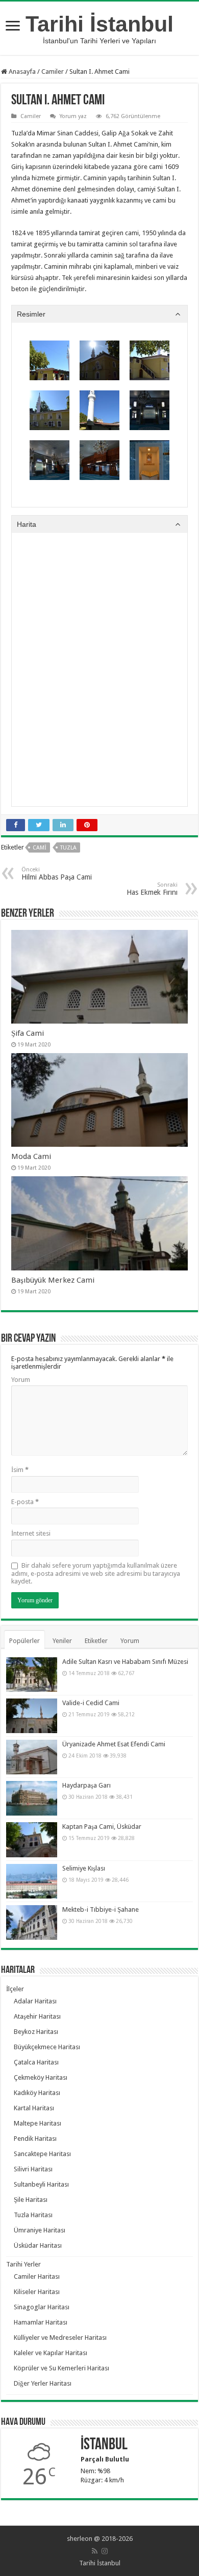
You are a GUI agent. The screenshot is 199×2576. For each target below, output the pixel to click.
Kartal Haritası (34, 2108)
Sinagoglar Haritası (42, 2307)
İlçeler (15, 1989)
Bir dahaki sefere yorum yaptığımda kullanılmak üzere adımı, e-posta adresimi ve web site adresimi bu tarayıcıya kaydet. (96, 1573)
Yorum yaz (73, 116)
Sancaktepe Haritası (42, 2154)
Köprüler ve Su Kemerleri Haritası (61, 2368)
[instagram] (105, 2551)
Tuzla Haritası (33, 2215)
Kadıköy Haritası (37, 2093)
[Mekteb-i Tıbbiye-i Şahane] (32, 1922)
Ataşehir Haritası (37, 2016)
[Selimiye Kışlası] (32, 1881)
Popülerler (24, 1641)
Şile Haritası (31, 2200)
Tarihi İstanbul (99, 24)
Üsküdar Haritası (38, 2245)
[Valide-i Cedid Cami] (32, 1716)
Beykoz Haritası (36, 2032)
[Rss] (95, 2551)
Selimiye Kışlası (84, 1868)
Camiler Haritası (37, 2276)
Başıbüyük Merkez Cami (53, 1280)
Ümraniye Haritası (40, 2230)
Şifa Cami (28, 1033)
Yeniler (62, 1641)
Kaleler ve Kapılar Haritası (51, 2353)
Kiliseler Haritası (37, 2292)
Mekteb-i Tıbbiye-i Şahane (101, 1909)
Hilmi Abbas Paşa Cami (57, 874)
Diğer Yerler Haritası (43, 2383)
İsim (20, 1470)
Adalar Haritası (35, 2001)
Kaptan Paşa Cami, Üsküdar (102, 1827)
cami (40, 848)
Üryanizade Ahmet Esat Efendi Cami (114, 1744)
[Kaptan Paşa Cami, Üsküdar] (32, 1839)
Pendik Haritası (35, 2139)
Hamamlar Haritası (41, 2322)
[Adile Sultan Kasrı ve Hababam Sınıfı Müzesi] (32, 1675)
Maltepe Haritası (38, 2123)
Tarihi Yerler (23, 2264)
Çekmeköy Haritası (41, 2077)
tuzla (68, 848)
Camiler (53, 72)
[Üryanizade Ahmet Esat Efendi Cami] (32, 1757)
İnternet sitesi (31, 1533)
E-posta (25, 1502)
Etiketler (96, 1641)
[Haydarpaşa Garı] (32, 1798)
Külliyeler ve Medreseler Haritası (60, 2338)
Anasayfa (21, 72)
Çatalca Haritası (36, 2062)
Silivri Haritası (33, 2169)
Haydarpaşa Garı (86, 1785)
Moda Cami (31, 1156)
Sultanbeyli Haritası (41, 2184)
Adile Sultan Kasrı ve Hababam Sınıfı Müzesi (125, 1662)
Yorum (21, 1380)
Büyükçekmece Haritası (47, 2047)
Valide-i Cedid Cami (91, 1703)
